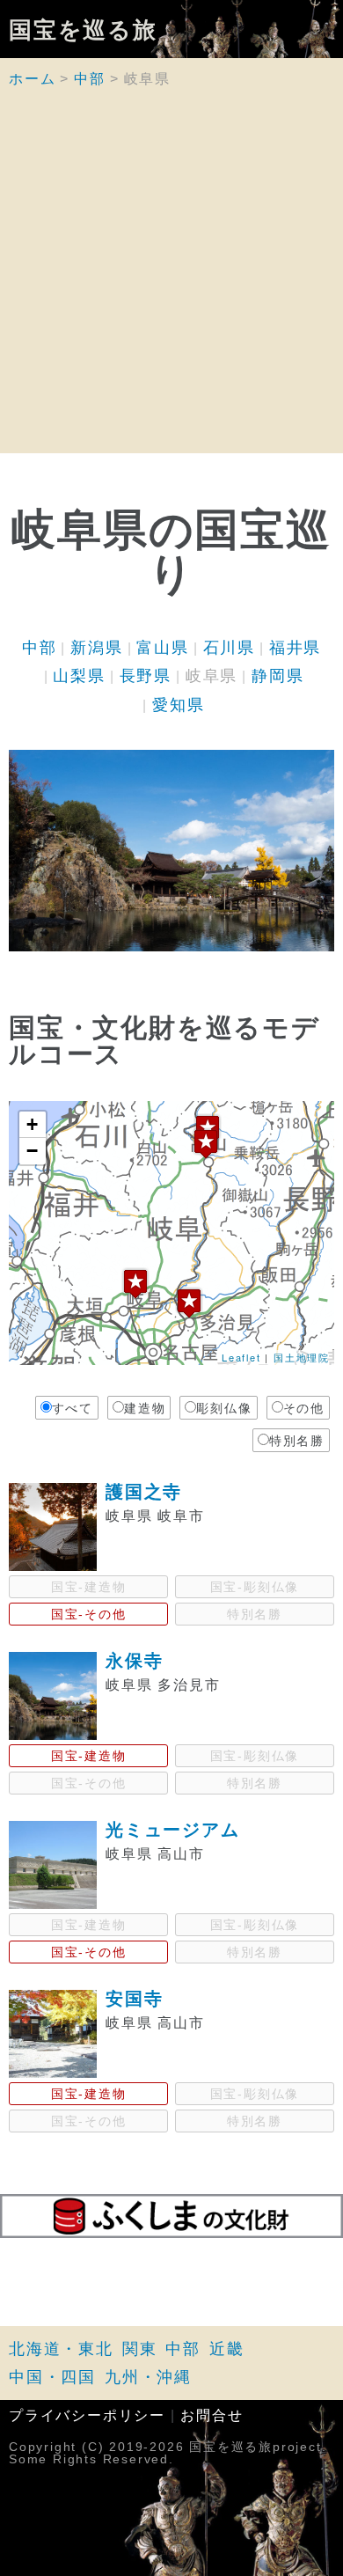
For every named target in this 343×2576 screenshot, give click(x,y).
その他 (304, 1408)
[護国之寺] (135, 1284)
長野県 (146, 676)
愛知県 (178, 705)
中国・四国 (52, 2377)
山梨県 (79, 676)
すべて (73, 1408)
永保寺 (134, 1661)
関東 (140, 2349)
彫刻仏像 (224, 1408)
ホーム (32, 79)
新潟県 (96, 648)
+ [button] (33, 1124)
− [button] (33, 1151)
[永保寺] (189, 1303)
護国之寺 (144, 1492)
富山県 (162, 648)
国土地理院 (302, 1357)
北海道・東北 (61, 2349)
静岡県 (277, 676)
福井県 (295, 648)
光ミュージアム (173, 1830)
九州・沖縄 (148, 2377)
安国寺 (134, 1999)
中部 (90, 79)
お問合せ (212, 2415)
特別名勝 (297, 1441)
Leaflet (241, 1357)
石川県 (229, 648)
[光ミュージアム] (206, 1144)
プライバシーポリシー (87, 2415)
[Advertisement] (171, 282)
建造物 (145, 1408)
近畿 (227, 2349)
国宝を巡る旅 (83, 29)
